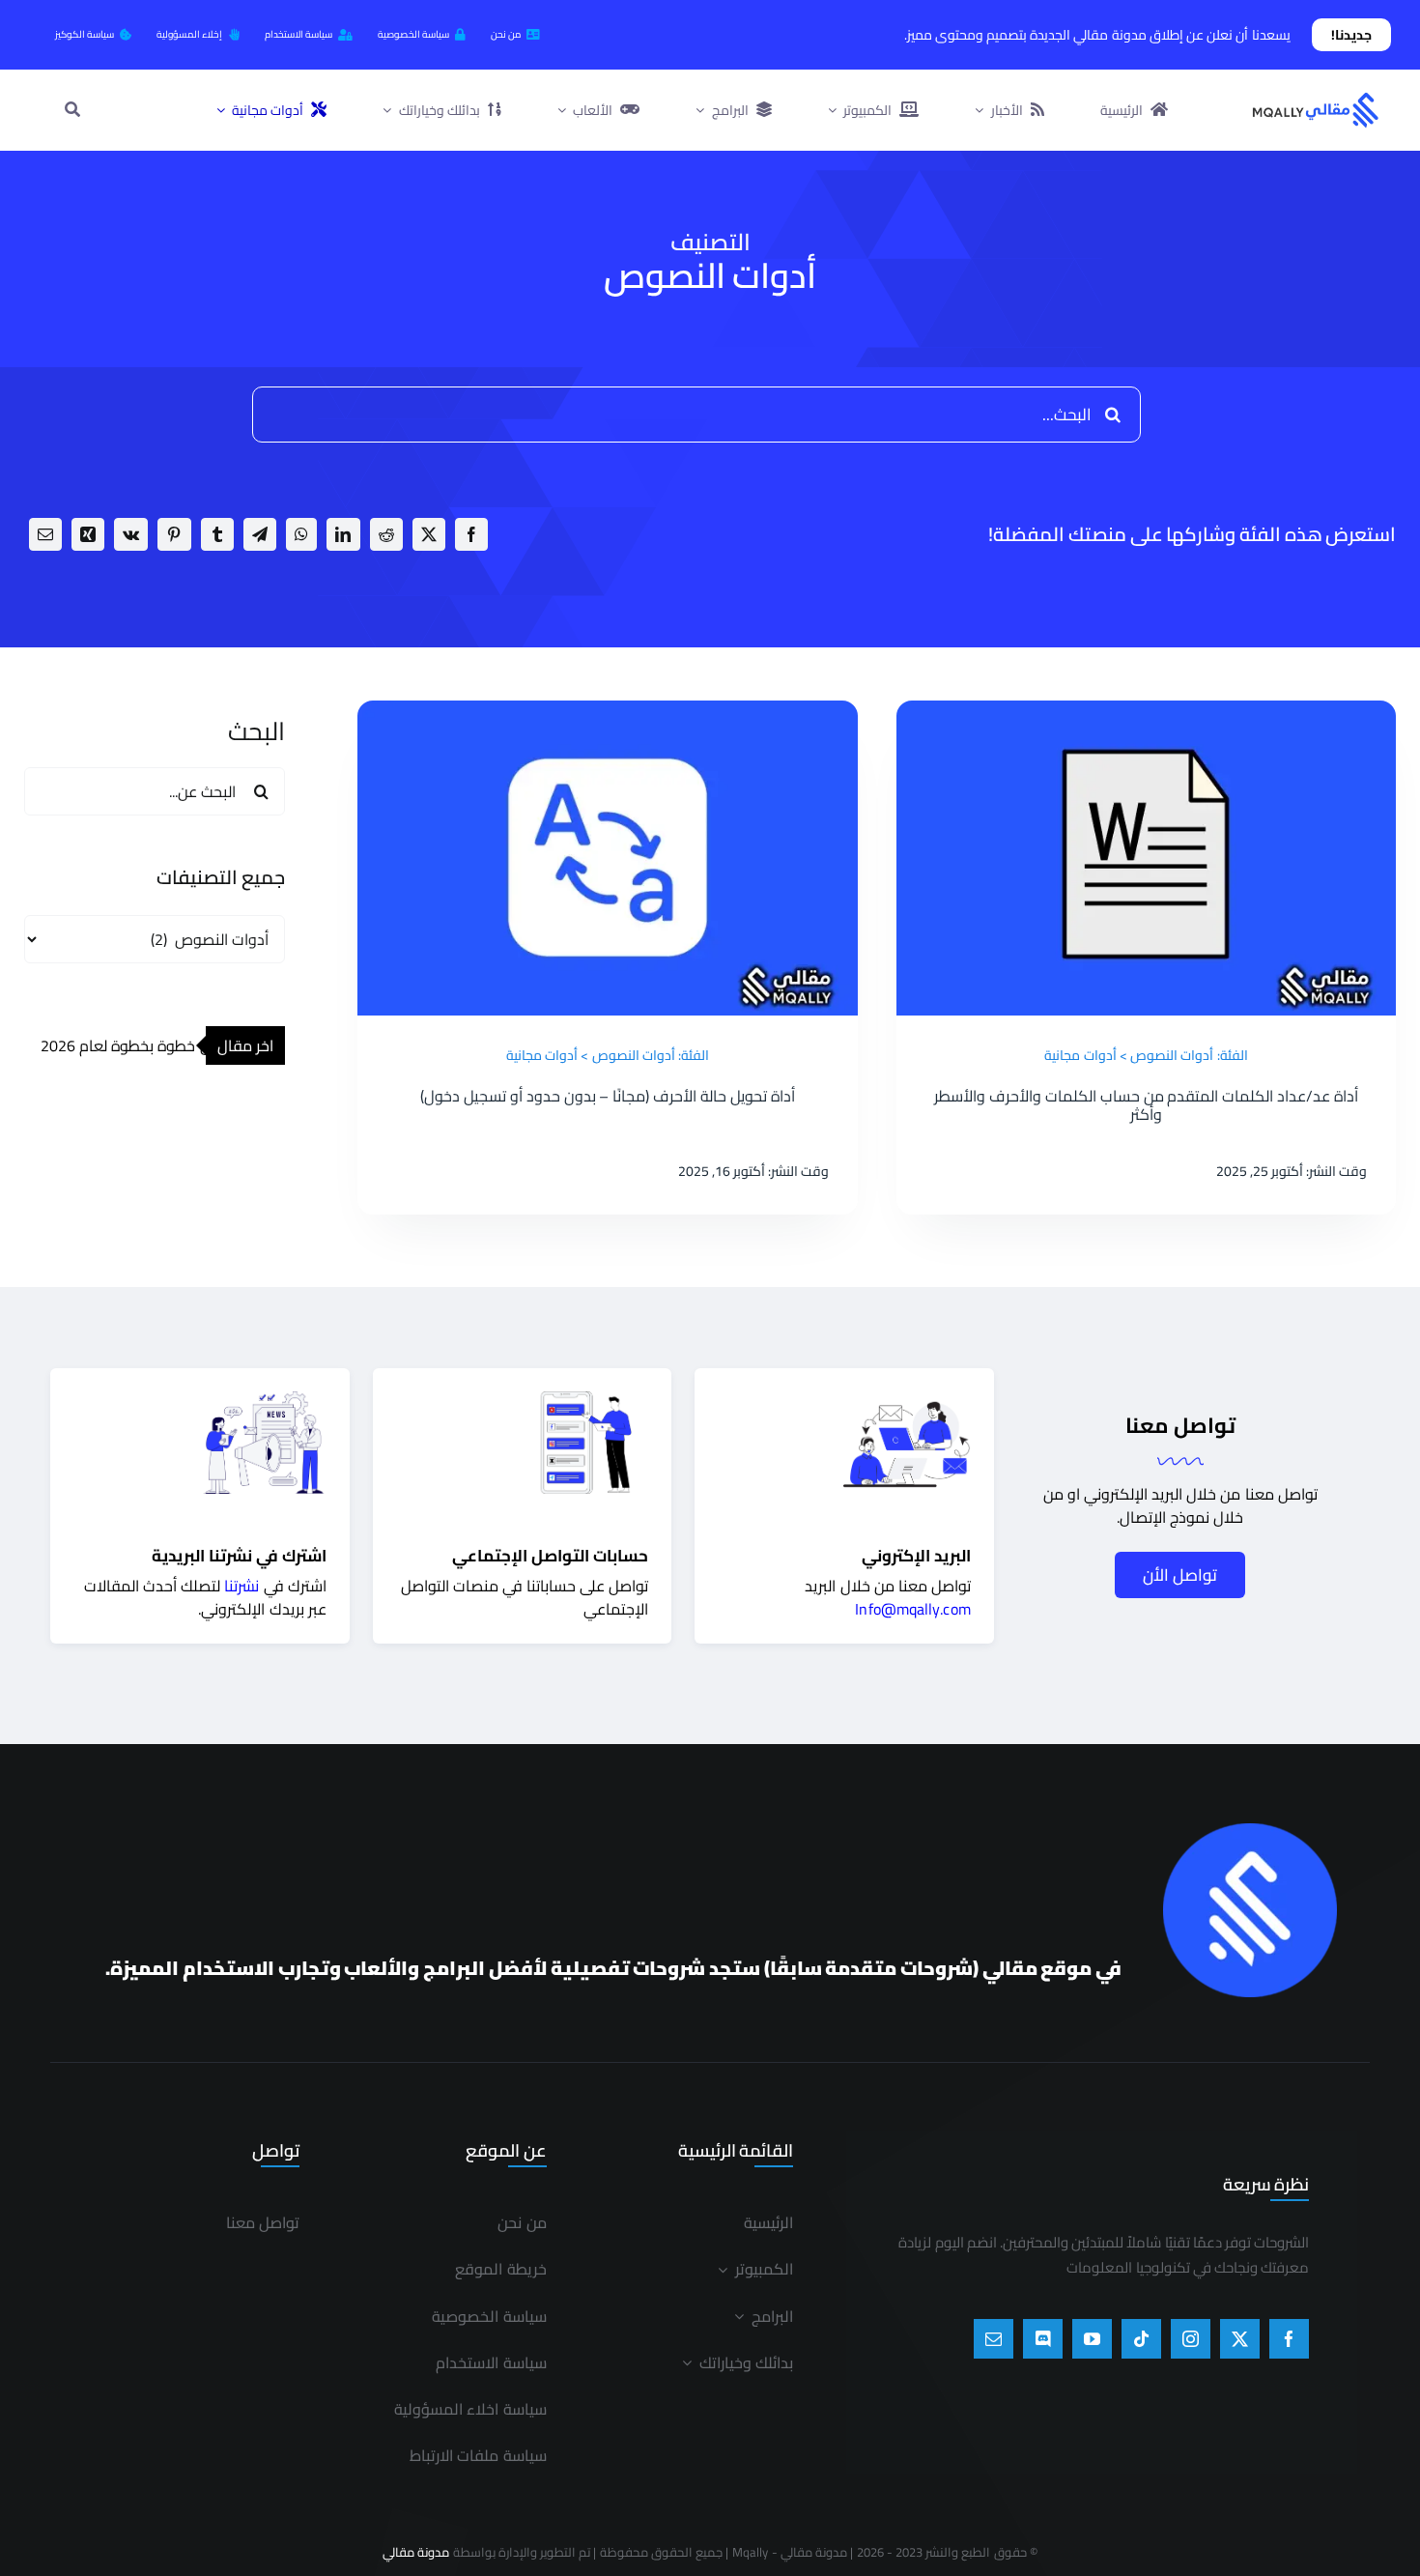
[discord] (1043, 2339)
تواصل (628, 1586)
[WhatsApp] (301, 534)
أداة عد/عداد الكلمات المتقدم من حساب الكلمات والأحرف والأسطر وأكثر (1146, 1105)
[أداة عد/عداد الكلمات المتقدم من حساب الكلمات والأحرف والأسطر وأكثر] (1147, 713)
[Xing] (88, 534)
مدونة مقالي (416, 2552)
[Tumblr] (217, 534)
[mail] (994, 2339)
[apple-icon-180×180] (1250, 1831)
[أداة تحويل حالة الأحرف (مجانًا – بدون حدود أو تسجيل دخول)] (608, 713)
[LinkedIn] (343, 534)
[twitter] (1240, 2339)
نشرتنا (241, 1586)
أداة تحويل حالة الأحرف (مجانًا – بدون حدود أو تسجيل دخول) (607, 1096)
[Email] (45, 534)
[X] (429, 534)
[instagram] (1191, 2339)
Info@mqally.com (912, 1609)
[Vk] (131, 534)
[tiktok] (1141, 2339)
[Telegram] (260, 534)
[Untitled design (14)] (1315, 98)
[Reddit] (386, 534)
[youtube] (1092, 2339)
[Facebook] (471, 534)
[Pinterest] (174, 534)
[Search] (72, 110)
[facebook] (1289, 2339)
